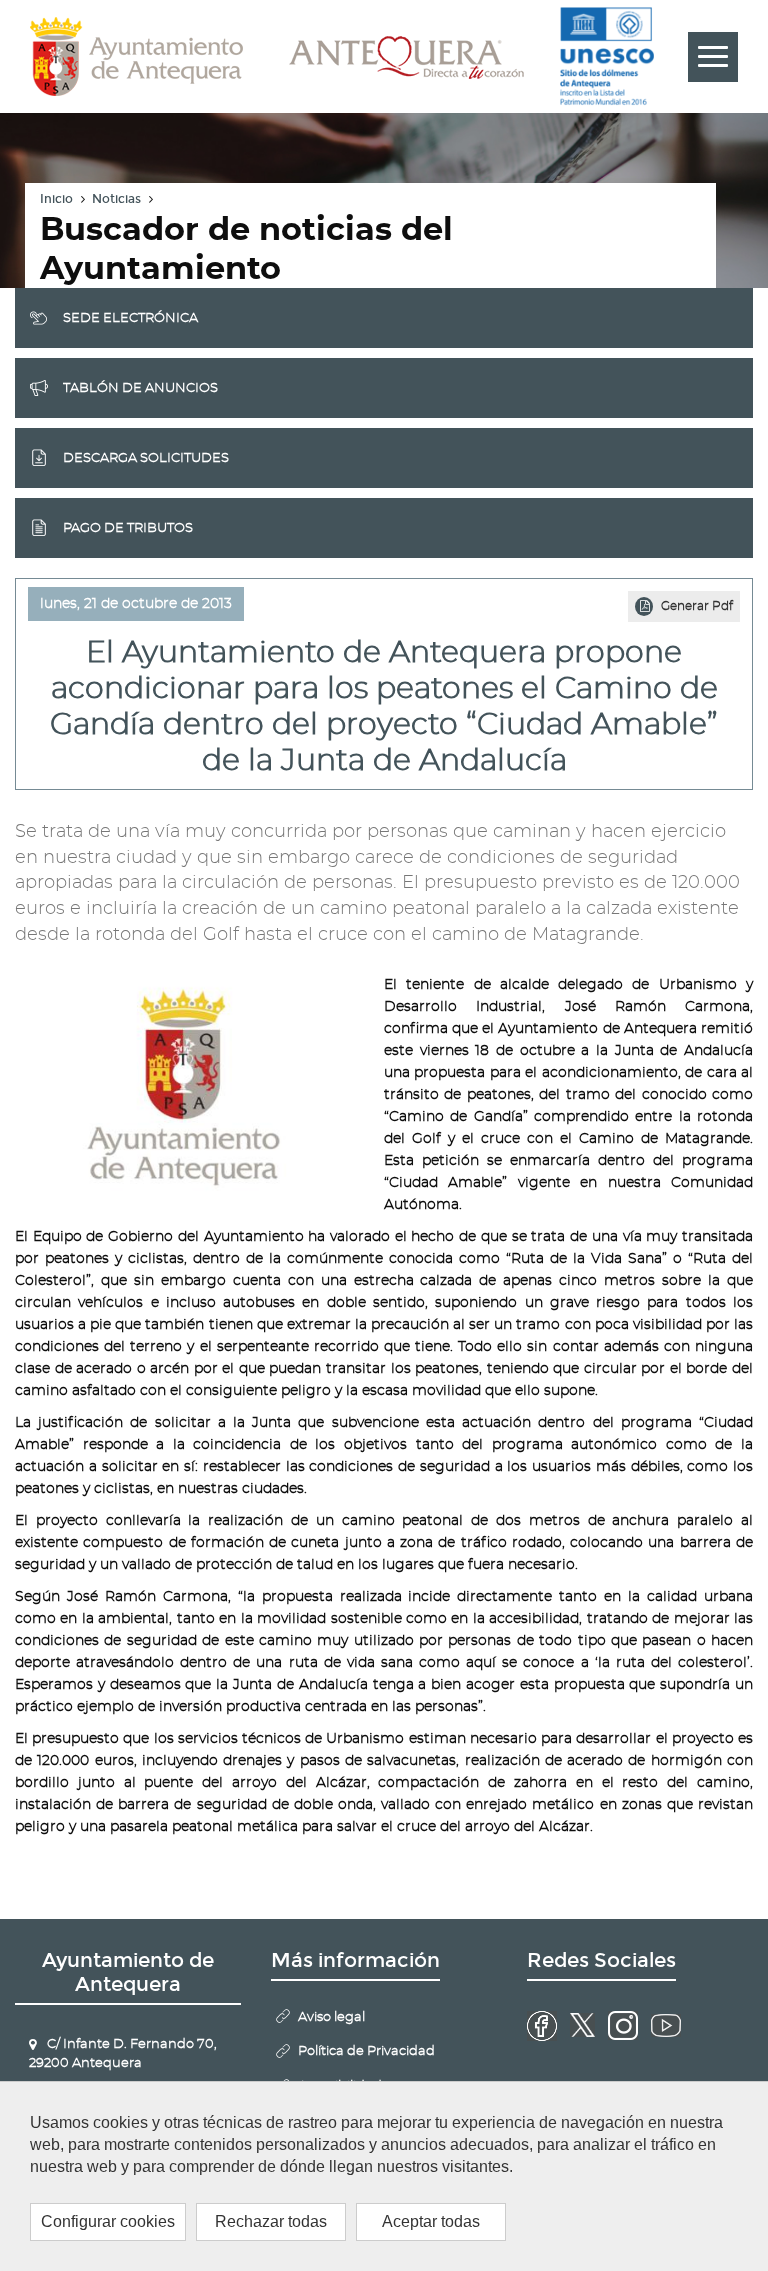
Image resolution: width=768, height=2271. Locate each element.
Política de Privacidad (366, 2051)
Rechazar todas (271, 2221)
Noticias (116, 199)
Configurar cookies (108, 2221)
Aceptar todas (431, 2221)
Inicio (56, 199)
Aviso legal (331, 2017)
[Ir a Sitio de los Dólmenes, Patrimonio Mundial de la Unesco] (608, 56)
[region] (384, 2176)
